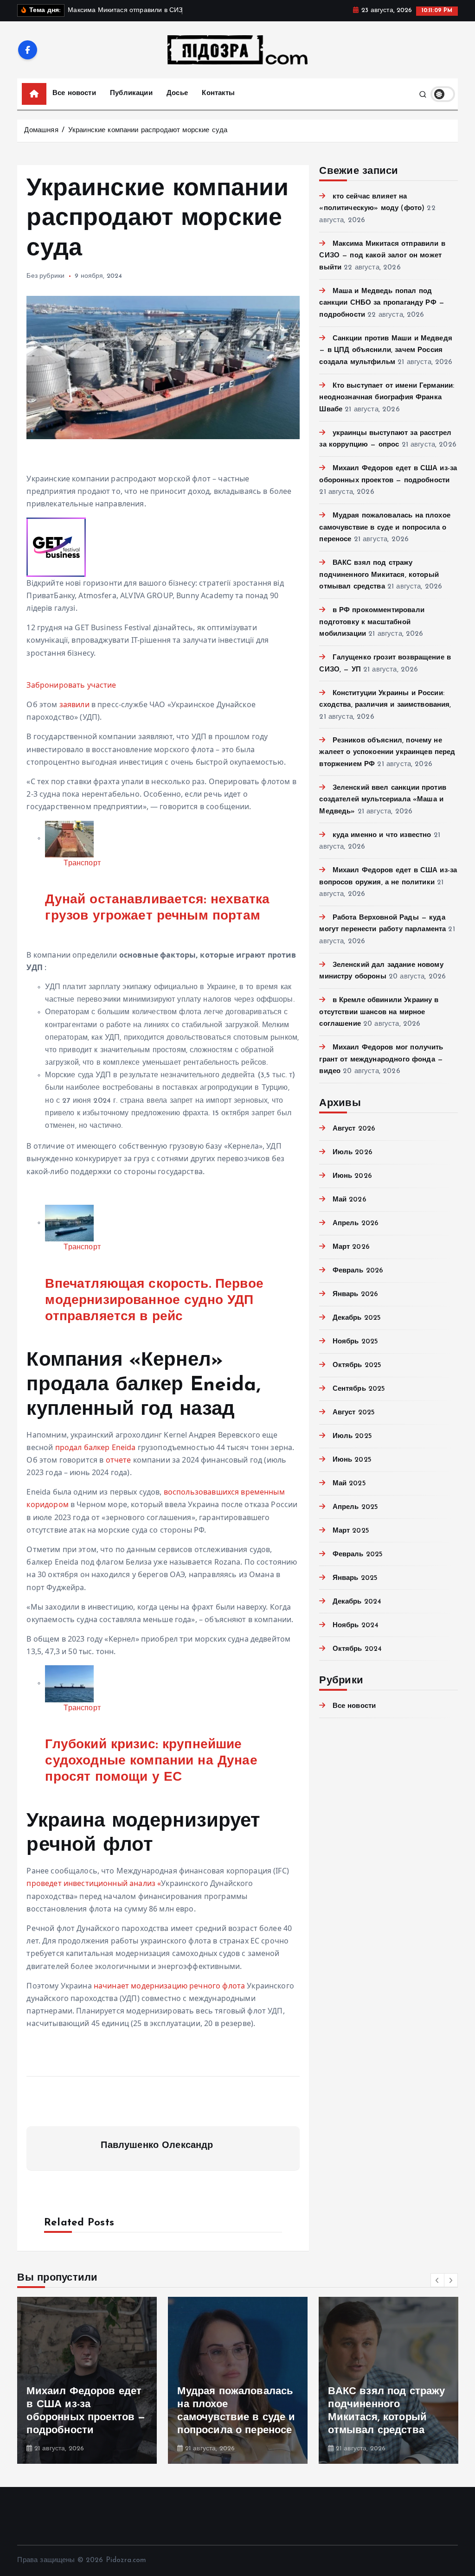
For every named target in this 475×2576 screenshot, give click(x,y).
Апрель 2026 (356, 1224)
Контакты (218, 93)
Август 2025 (354, 1413)
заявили (74, 704)
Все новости (74, 93)
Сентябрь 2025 (359, 1389)
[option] (87, 2380)
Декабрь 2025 (357, 1318)
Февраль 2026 (358, 1271)
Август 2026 (354, 1129)
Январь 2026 (355, 1294)
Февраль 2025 (358, 1555)
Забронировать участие (71, 685)
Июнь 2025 (352, 1460)
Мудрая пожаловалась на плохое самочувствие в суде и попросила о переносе (385, 528)
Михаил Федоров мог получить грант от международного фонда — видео (381, 1060)
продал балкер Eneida (96, 1447)
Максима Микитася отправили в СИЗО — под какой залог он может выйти (382, 256)
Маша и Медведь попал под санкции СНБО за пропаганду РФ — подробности (382, 303)
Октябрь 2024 (357, 1649)
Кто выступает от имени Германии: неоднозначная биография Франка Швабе (387, 398)
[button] (437, 2280)
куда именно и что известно (382, 835)
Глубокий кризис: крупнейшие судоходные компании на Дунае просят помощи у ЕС (151, 1761)
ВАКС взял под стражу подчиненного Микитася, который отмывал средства (379, 575)
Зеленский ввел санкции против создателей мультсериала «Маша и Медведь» (383, 800)
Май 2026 (349, 1200)
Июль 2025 (352, 1436)
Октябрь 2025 (357, 1365)
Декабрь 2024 (357, 1602)
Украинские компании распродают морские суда (148, 131)
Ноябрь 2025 (355, 1342)
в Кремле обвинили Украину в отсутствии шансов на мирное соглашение (379, 1012)
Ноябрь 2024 (356, 1626)
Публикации (131, 93)
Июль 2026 (353, 1153)
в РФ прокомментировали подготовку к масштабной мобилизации (372, 622)
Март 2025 (351, 1531)
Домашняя (41, 131)
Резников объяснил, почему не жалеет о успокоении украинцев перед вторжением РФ (387, 753)
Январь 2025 (355, 1578)
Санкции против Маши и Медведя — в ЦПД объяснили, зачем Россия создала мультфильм (386, 351)
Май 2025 (349, 1484)
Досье (177, 93)
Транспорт (82, 863)
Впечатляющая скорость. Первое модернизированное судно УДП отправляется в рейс (154, 1301)
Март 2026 (351, 1247)
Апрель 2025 (355, 1507)
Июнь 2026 (352, 1176)
